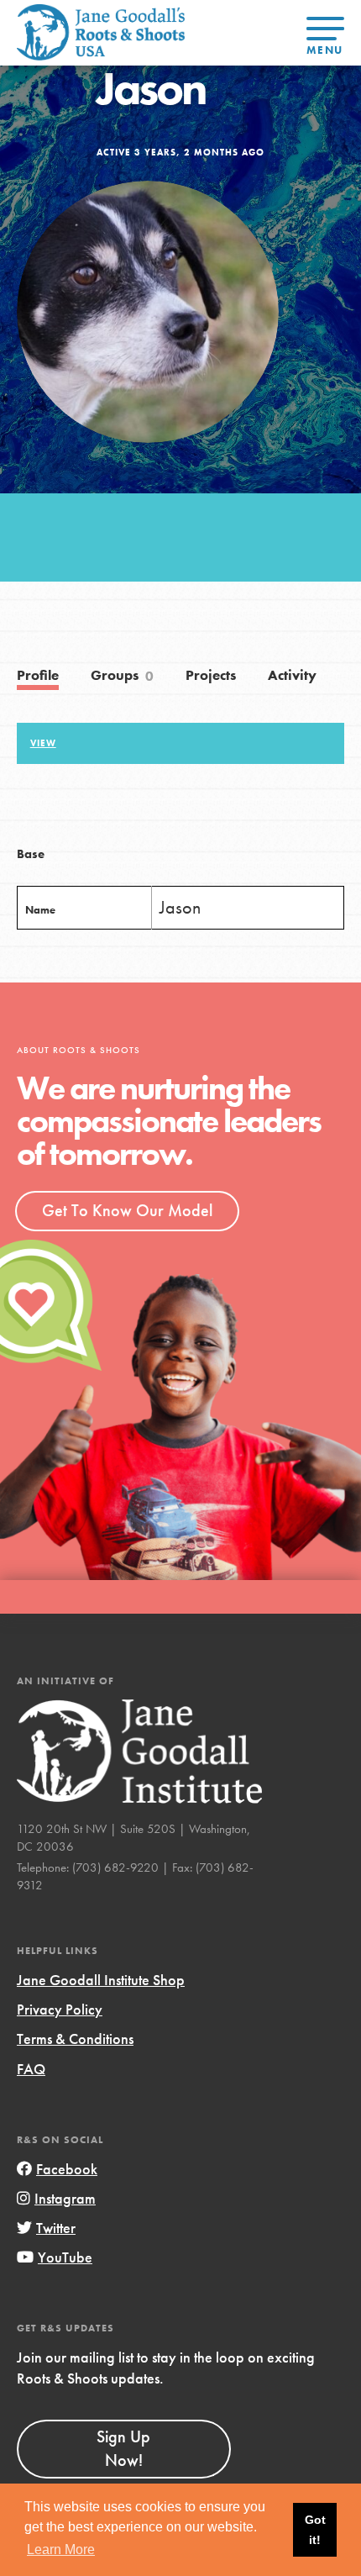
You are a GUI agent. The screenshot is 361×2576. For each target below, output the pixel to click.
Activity (292, 675)
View (43, 743)
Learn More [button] (61, 2550)
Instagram (65, 2198)
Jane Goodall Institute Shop (101, 1980)
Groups (123, 676)
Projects (211, 675)
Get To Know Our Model (127, 1210)
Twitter (56, 2228)
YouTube (65, 2257)
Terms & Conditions (75, 2039)
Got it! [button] (315, 2530)
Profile (38, 675)
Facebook (67, 2169)
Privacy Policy (60, 2009)
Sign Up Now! (123, 2448)
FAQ (31, 2069)
